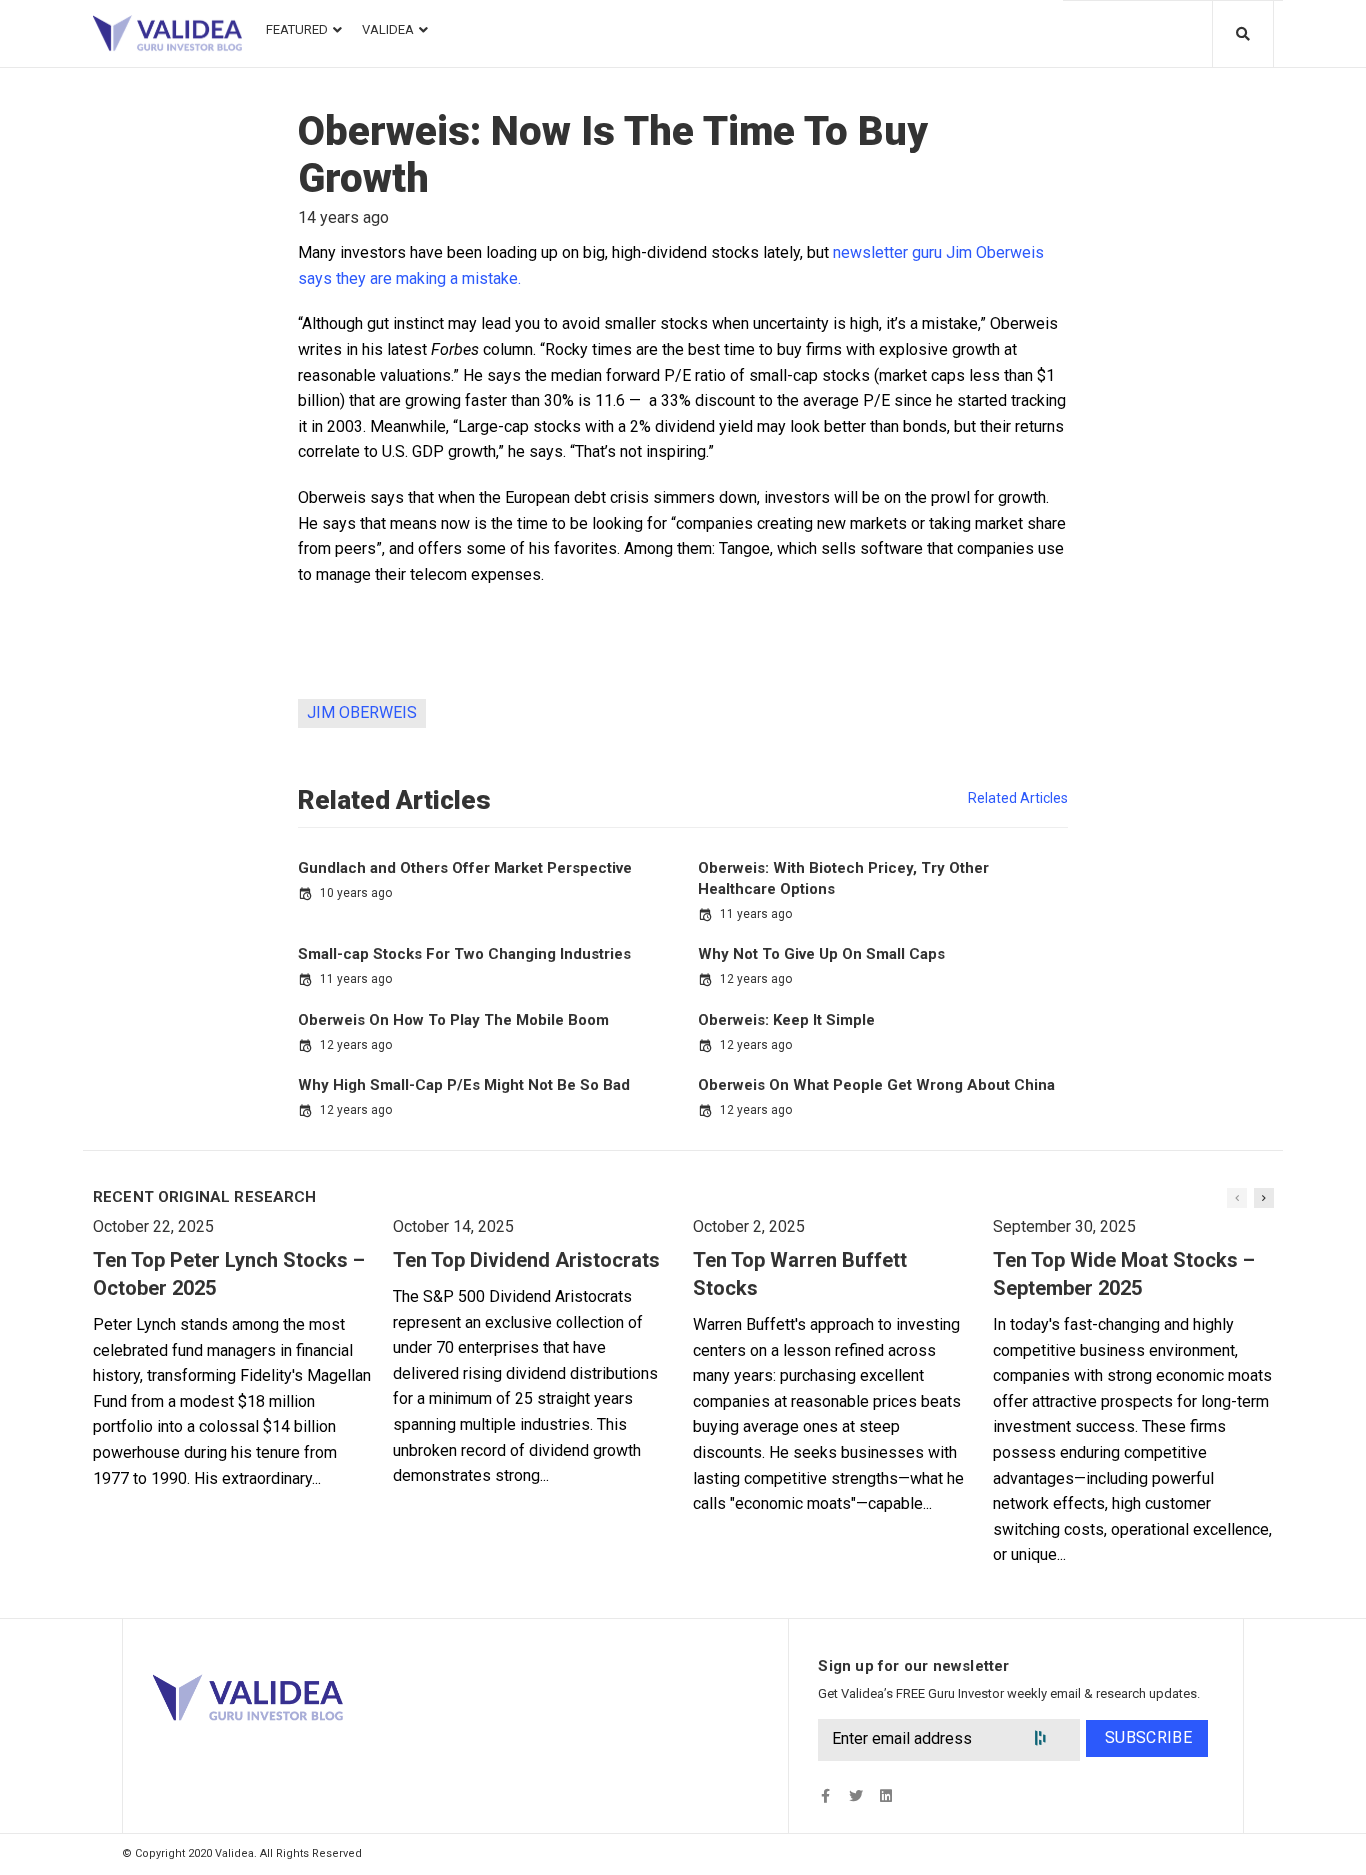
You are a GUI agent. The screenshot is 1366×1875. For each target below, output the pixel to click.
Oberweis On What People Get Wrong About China (876, 1085)
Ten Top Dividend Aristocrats (526, 1260)
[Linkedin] (885, 1796)
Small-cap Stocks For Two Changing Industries (464, 954)
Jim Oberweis (362, 712)
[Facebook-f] (825, 1796)
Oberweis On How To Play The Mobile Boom (453, 1020)
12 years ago (756, 979)
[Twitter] (855, 1796)
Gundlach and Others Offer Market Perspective (465, 868)
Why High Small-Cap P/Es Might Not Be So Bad (464, 1085)
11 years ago (756, 914)
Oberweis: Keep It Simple (786, 1020)
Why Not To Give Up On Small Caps (821, 954)
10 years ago (356, 893)
